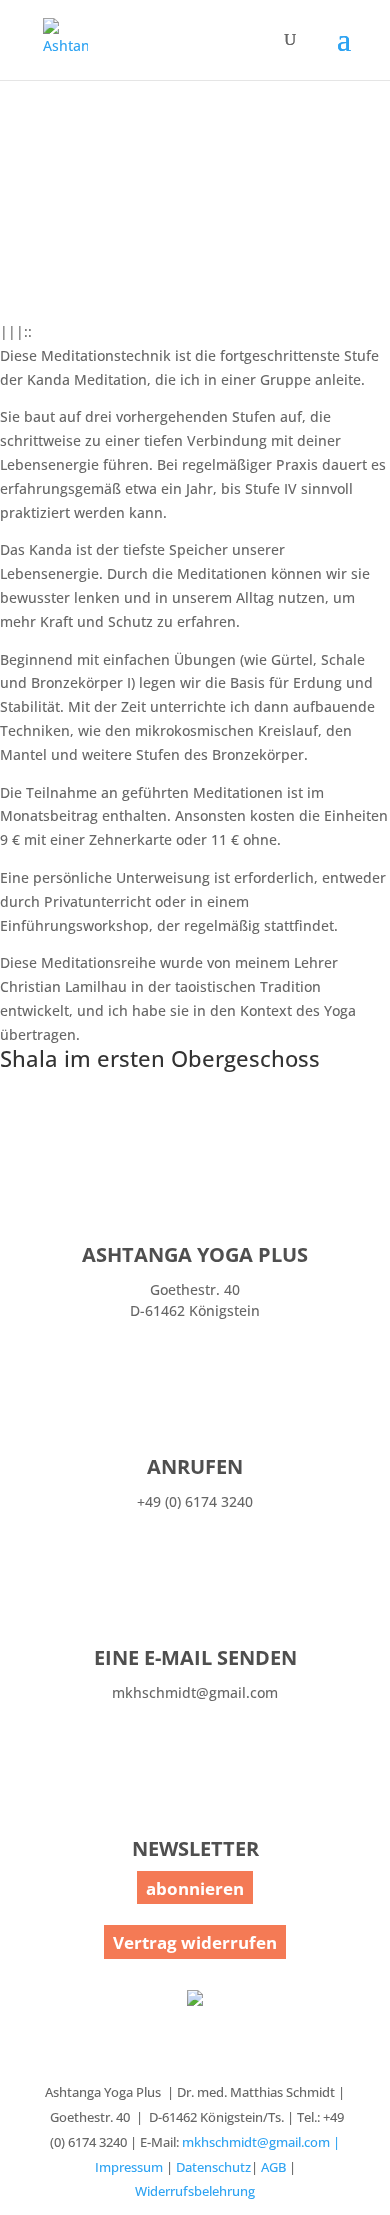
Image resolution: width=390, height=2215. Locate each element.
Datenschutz (213, 2167)
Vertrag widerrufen (195, 1942)
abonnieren (195, 1888)
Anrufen (195, 1466)
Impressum (129, 2167)
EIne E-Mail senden (195, 1657)
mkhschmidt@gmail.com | (261, 2142)
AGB (273, 2167)
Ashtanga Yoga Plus (195, 1254)
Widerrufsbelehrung (195, 2191)
